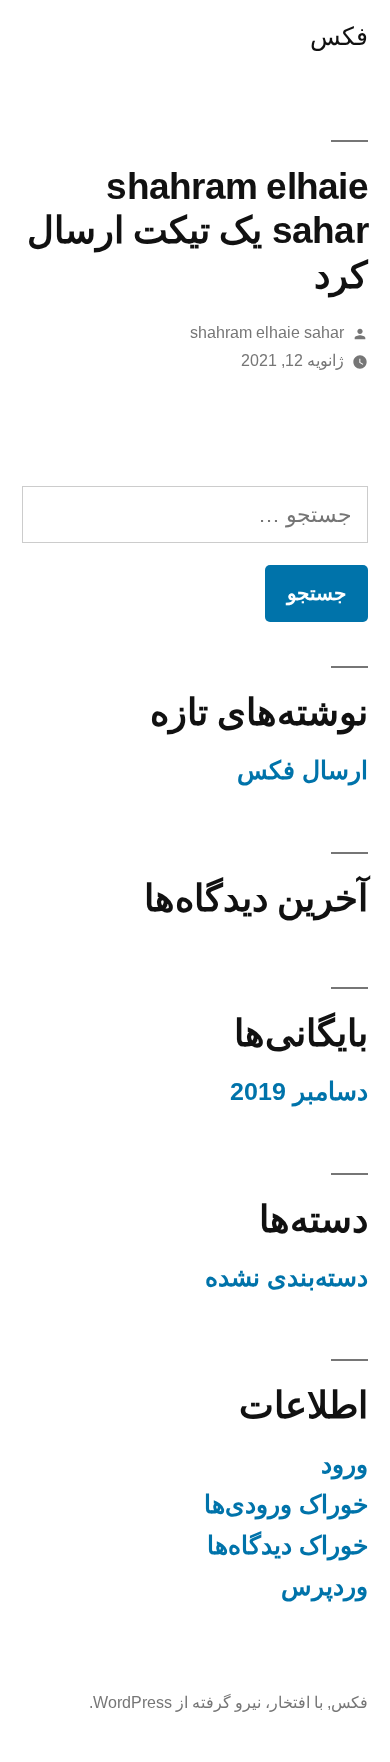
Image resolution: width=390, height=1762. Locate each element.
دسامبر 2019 (299, 1091)
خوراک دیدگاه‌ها (287, 1545)
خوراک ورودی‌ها (286, 1504)
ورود (344, 1464)
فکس (339, 36)
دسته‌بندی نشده (286, 1277)
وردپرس (324, 1586)
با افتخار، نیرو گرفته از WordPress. (206, 1702)
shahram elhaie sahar (267, 332)
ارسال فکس (302, 770)
